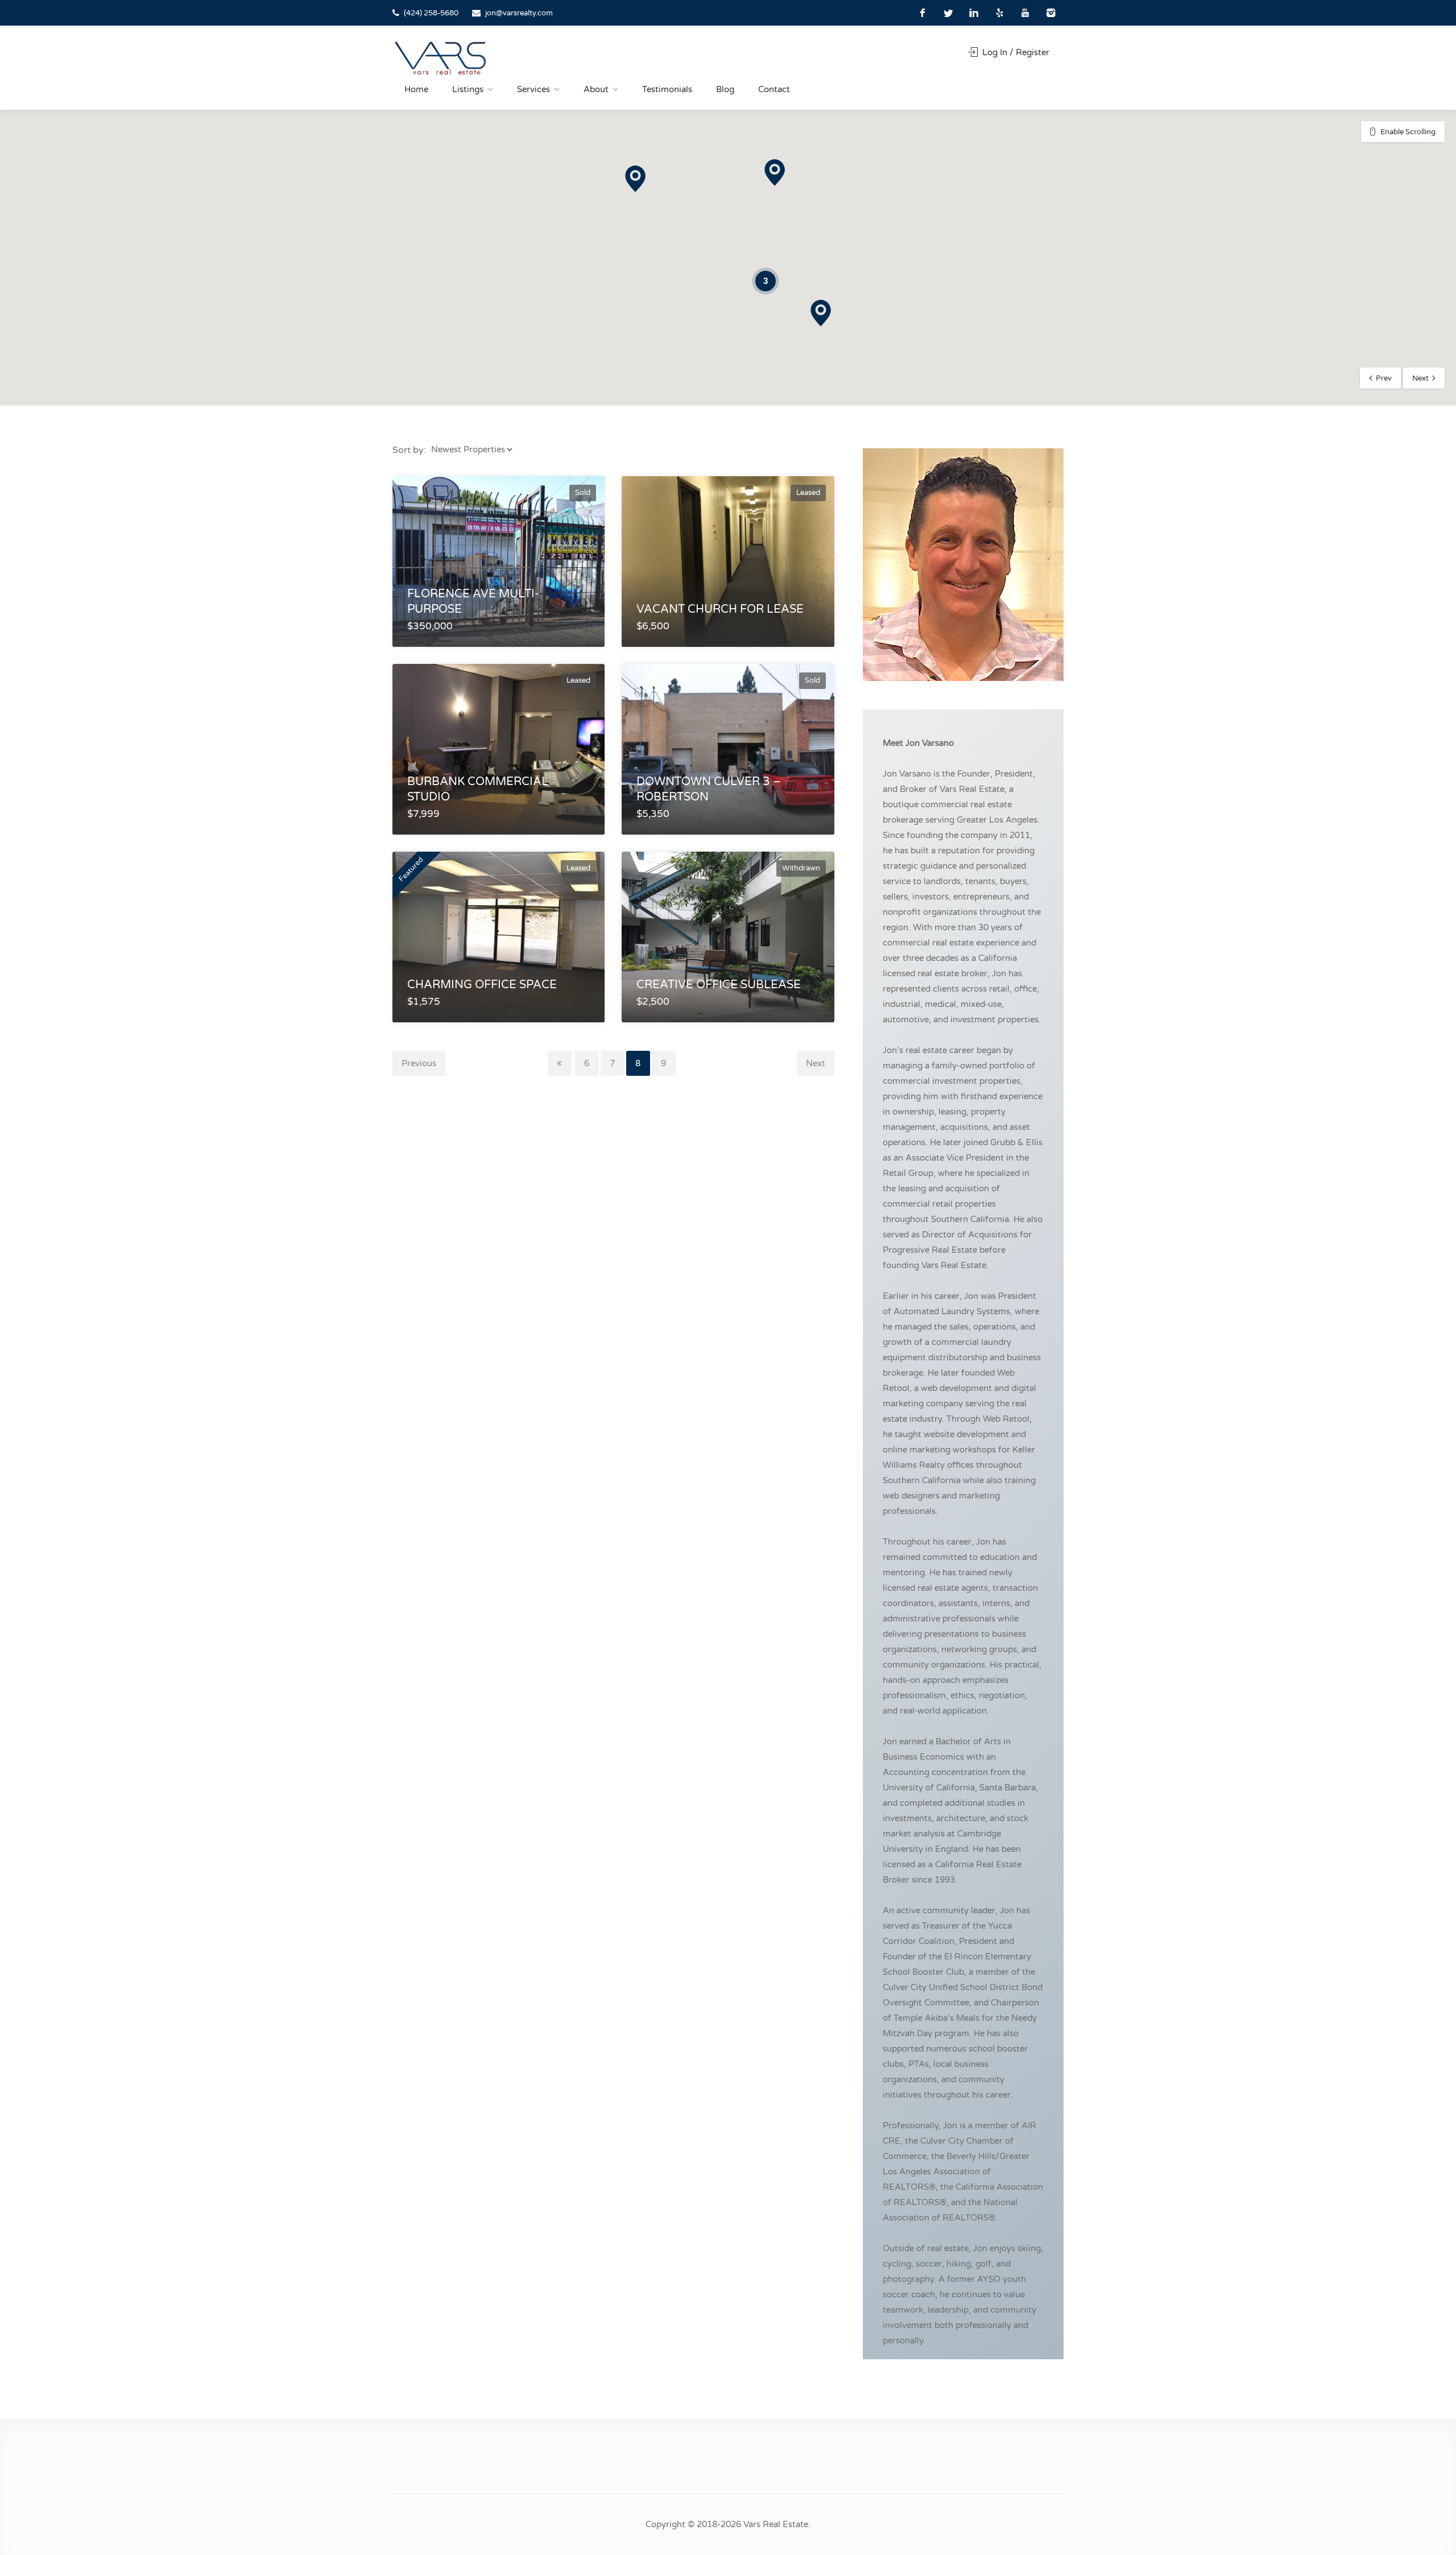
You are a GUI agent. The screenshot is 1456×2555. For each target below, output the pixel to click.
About (596, 89)
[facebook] (923, 13)
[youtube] (1025, 13)
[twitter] (948, 13)
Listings (468, 89)
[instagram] (1051, 13)
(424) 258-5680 (431, 13)
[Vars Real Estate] (440, 58)
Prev (1384, 378)
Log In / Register (1015, 52)
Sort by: (409, 450)
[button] (821, 313)
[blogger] (1000, 13)
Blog (725, 89)
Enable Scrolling (1408, 132)
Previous (419, 1063)
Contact (774, 89)
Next (1420, 378)
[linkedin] (974, 13)
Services (533, 89)
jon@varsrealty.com (519, 13)
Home (416, 89)
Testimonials (667, 89)
